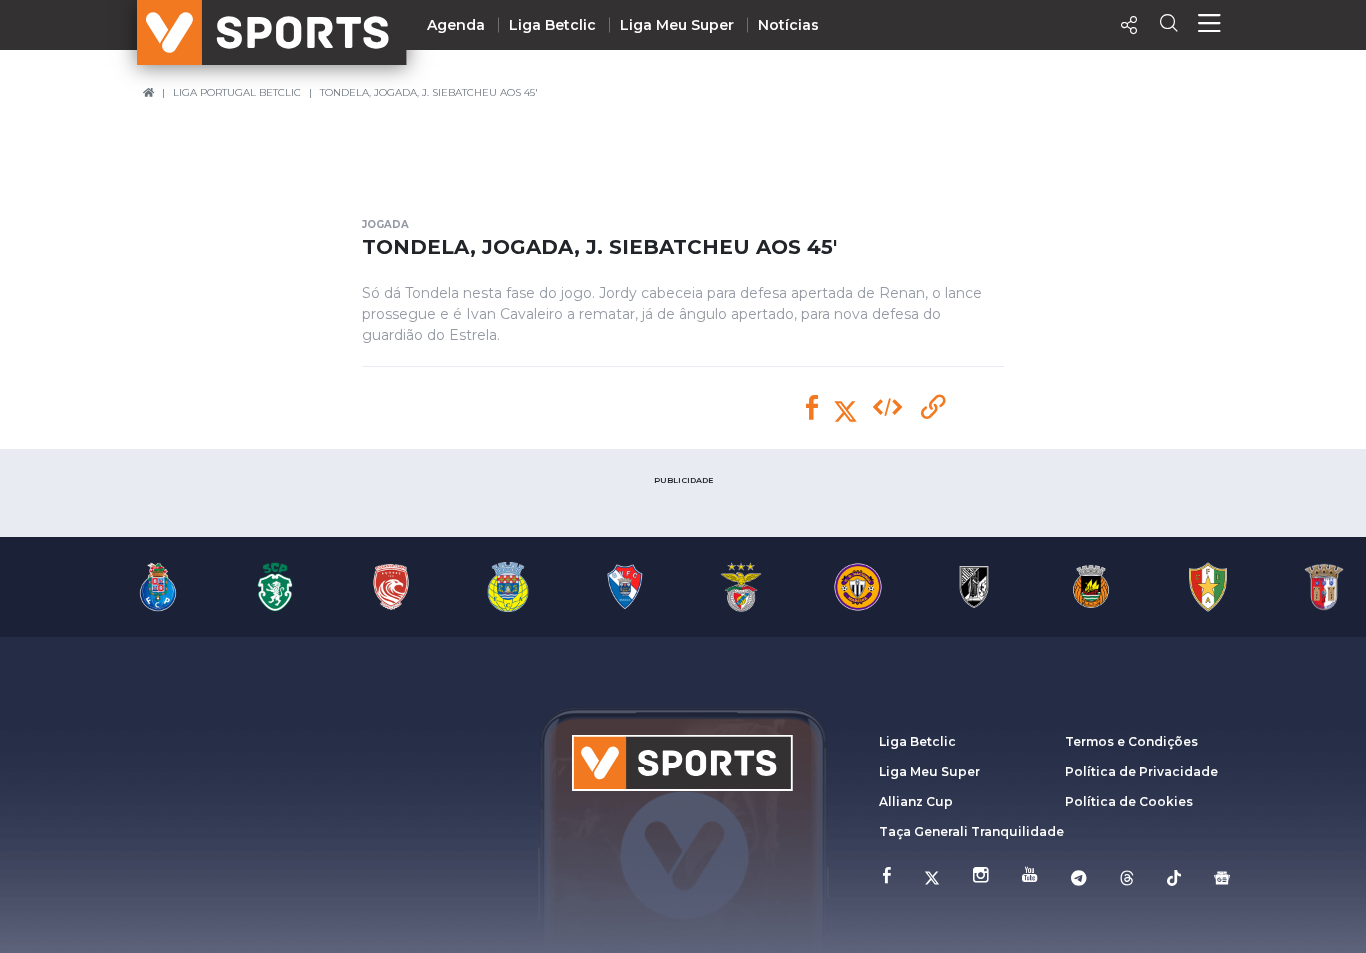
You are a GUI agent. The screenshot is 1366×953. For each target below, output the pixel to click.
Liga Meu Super (677, 25)
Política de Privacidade (1141, 771)
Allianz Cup (916, 801)
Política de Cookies (1129, 801)
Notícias (788, 25)
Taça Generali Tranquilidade (971, 831)
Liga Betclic (552, 25)
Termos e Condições (1131, 741)
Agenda (456, 25)
